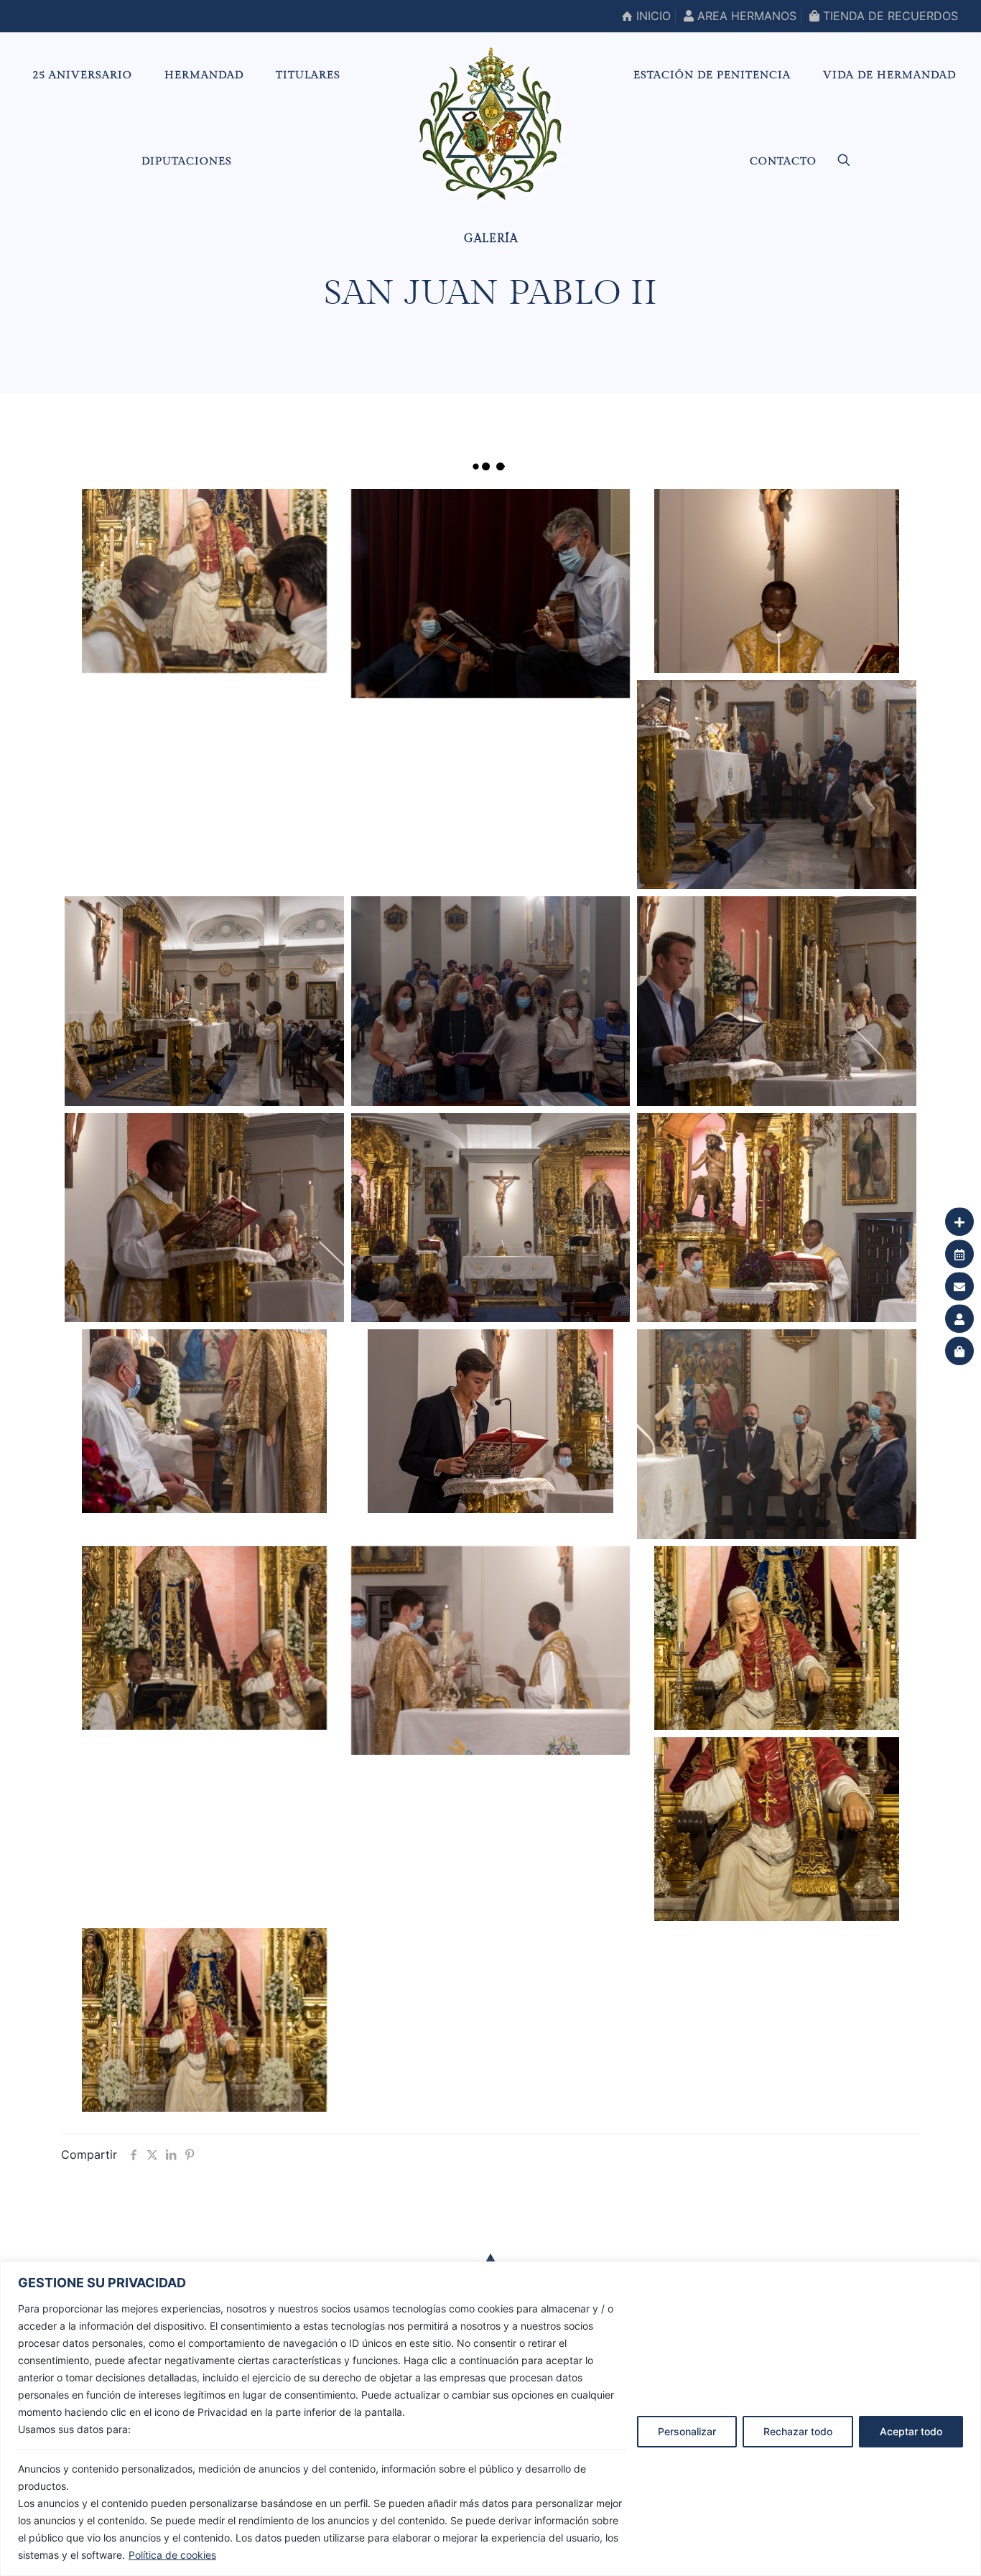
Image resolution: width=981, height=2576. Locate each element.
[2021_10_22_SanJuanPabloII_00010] (490, 1218)
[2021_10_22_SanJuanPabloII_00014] (204, 1001)
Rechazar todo (798, 2431)
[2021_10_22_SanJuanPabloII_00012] (776, 1001)
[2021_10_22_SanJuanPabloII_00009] (776, 1218)
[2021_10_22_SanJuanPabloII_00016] (776, 581)
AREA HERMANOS (745, 16)
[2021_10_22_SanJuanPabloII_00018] (204, 581)
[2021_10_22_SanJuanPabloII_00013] (490, 1001)
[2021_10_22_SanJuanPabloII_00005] (204, 1638)
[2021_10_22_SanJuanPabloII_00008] (204, 1421)
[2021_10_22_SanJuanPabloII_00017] (490, 594)
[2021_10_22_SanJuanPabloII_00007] (490, 1421)
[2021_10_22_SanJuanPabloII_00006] (776, 1434)
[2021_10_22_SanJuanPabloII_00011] (204, 1218)
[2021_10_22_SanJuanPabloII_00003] (776, 1638)
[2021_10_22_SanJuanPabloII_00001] (204, 2020)
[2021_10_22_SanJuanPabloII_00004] (490, 1651)
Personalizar (687, 2431)
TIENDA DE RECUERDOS (889, 16)
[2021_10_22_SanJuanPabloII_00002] (776, 1829)
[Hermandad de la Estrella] (490, 124)
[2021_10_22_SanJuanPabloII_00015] (776, 785)
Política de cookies (172, 2555)
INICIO (652, 16)
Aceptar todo (911, 2431)
